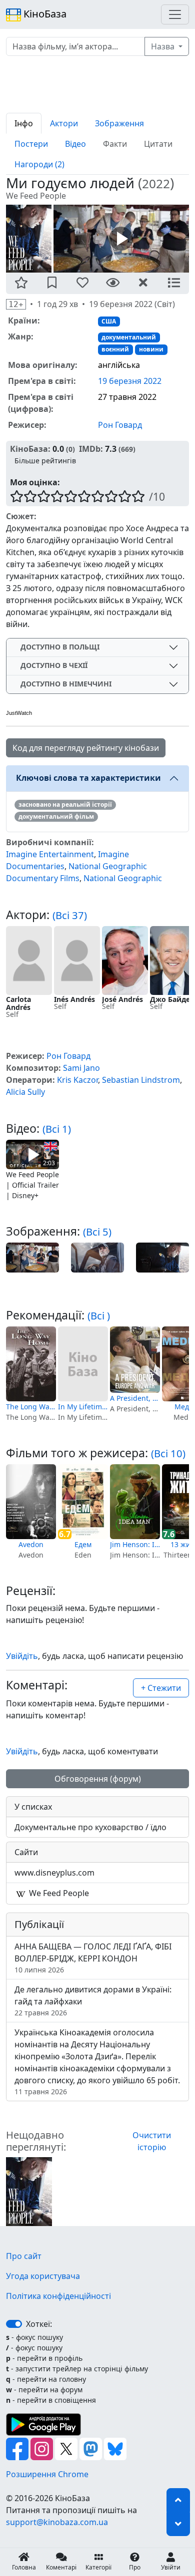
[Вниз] (178, 2524)
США (109, 321)
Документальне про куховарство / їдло (90, 1827)
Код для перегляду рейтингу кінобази (86, 748)
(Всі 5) (97, 1232)
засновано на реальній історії (65, 805)
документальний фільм (56, 816)
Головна (24, 2567)
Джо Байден (172, 999)
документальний (129, 337)
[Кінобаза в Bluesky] (115, 2448)
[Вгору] (178, 2500)
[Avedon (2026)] (31, 1502)
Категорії (98, 2567)
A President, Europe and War (135, 1398)
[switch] (14, 2324)
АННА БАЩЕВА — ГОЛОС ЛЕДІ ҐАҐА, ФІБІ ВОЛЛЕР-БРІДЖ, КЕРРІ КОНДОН (93, 1958)
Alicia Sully (25, 1092)
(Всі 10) (168, 1453)
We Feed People (58, 1893)
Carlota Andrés (18, 1003)
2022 (156, 183)
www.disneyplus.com (54, 1873)
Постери (31, 144)
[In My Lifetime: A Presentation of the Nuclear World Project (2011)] (83, 1364)
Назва (164, 46)
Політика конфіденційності (58, 2296)
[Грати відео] (32, 1154)
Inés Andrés (74, 999)
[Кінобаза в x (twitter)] (67, 2448)
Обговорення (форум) (98, 1779)
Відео (75, 144)
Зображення (119, 123)
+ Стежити (161, 1688)
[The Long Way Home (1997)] (31, 1364)
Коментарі (61, 2567)
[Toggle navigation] (175, 14)
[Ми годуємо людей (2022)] (29, 2191)
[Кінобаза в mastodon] (92, 2448)
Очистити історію (152, 2141)
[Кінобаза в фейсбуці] (18, 2448)
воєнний (115, 349)
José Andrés (122, 999)
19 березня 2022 (130, 381)
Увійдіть (22, 1656)
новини (151, 349)
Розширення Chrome (47, 2474)
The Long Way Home (31, 1407)
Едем (83, 1544)
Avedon (31, 1544)
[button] (21, 283)
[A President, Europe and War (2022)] (135, 1360)
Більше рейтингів (45, 461)
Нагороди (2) (39, 164)
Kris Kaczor (77, 1080)
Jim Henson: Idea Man (135, 1544)
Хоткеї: (39, 2324)
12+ (16, 304)
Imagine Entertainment (50, 854)
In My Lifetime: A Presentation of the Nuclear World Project (83, 1407)
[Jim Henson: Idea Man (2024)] (135, 1502)
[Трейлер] (121, 238)
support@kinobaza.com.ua (57, 2522)
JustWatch (19, 713)
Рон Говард (120, 425)
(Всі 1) (57, 1129)
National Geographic (123, 878)
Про (135, 2567)
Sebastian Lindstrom (141, 1080)
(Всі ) (99, 1315)
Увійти (171, 2567)
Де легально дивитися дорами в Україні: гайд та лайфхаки (93, 2001)
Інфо (24, 123)
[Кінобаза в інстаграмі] (43, 2448)
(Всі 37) (70, 915)
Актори (64, 123)
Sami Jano (81, 1068)
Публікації (39, 1924)
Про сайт (24, 2256)
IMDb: (91, 449)
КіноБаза (44, 14)
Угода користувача (43, 2276)
